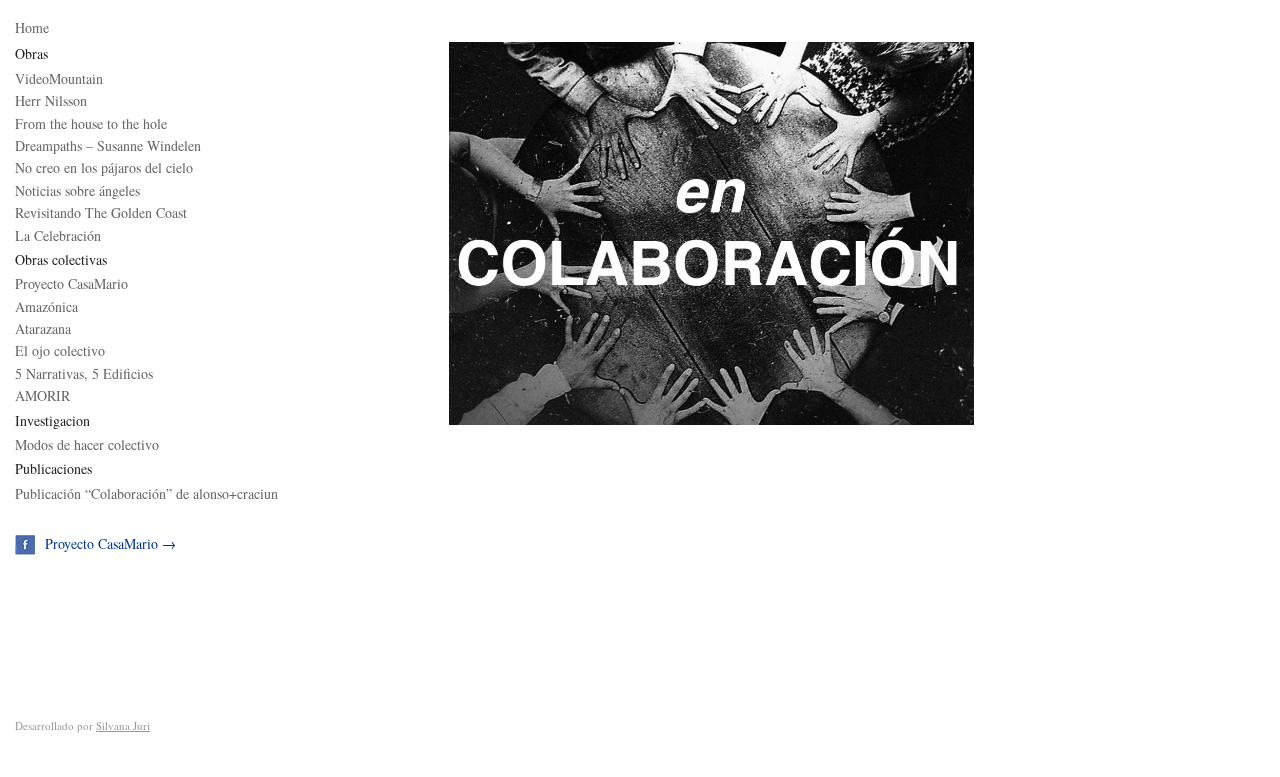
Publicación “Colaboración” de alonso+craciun (146, 493)
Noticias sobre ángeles (77, 190)
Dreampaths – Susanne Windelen (108, 145)
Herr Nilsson (51, 100)
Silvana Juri (123, 725)
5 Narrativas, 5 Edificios (84, 373)
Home (32, 27)
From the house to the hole (91, 123)
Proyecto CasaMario (71, 283)
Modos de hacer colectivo (87, 444)
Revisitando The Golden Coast (101, 212)
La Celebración (58, 235)
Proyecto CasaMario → (110, 543)
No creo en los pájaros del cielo (104, 167)
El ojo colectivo (60, 350)
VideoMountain (59, 78)
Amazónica (46, 306)
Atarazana (43, 328)
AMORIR (42, 395)
